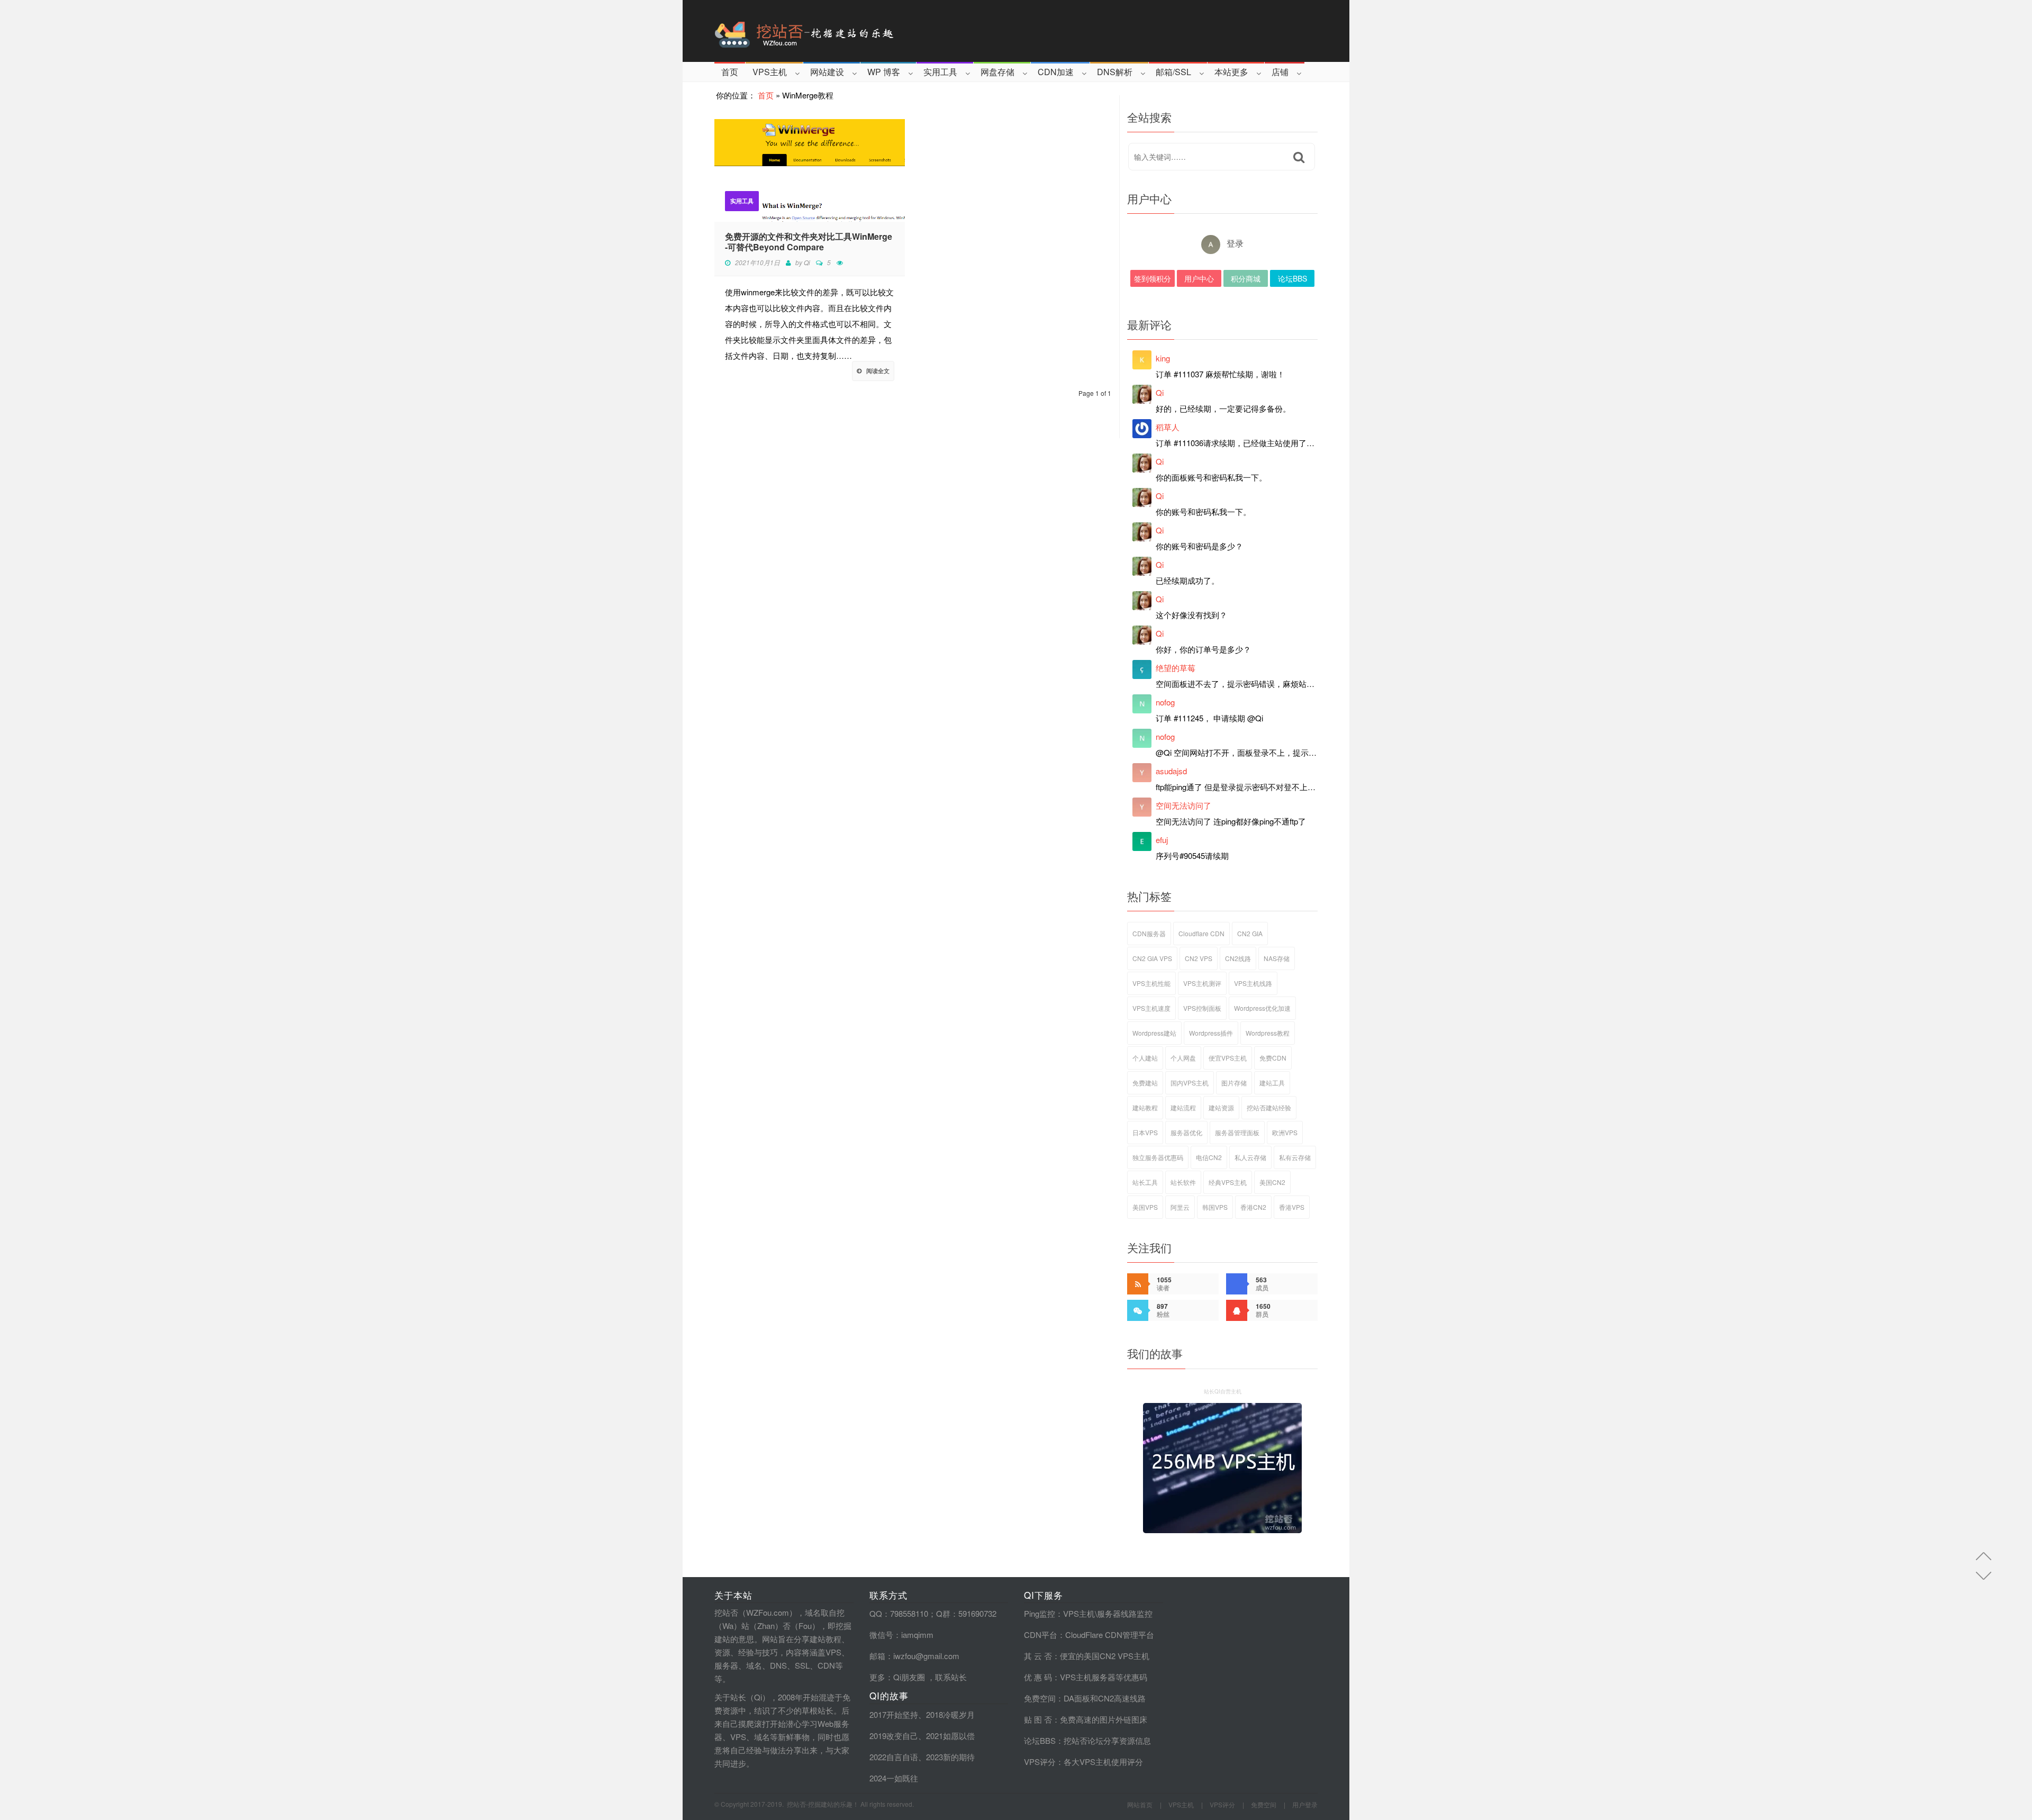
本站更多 (1231, 72)
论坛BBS (1292, 278)
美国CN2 (1272, 1182)
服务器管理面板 (1237, 1132)
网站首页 (1140, 1804)
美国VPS (1145, 1207)
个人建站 (1145, 1058)
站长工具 (1145, 1182)
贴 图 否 (1038, 1719)
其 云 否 (1038, 1656)
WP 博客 (884, 72)
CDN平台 (1041, 1635)
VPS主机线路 (1253, 983)
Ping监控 (1040, 1613)
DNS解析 (1115, 72)
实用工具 (940, 72)
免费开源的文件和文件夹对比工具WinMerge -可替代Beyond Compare (809, 242)
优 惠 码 (1038, 1677)
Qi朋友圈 (909, 1677)
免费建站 (1145, 1083)
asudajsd (1171, 771)
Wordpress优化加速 (1262, 1008)
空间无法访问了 (1183, 805)
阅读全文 (878, 371)
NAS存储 (1277, 958)
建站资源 (1221, 1107)
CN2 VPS (1199, 958)
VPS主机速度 (1151, 1008)
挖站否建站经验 (1269, 1107)
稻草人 (1168, 427)
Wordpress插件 (1211, 1033)
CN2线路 (1238, 958)
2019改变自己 (894, 1736)
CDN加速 (1056, 72)
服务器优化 (1186, 1132)
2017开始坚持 (894, 1714)
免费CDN (1273, 1058)
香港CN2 (1253, 1207)
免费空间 (1040, 1698)
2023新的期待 (950, 1757)
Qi (807, 262)
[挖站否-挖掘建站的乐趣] (849, 31)
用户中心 (1199, 278)
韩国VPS (1215, 1207)
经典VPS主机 (1228, 1182)
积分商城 (1246, 278)
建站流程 (1183, 1107)
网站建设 (827, 72)
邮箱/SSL (1173, 72)
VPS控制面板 (1202, 1008)
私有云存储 (1295, 1157)
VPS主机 (770, 72)
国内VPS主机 (1190, 1083)
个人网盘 (1183, 1058)
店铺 (1280, 72)
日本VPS (1145, 1132)
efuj (1162, 840)
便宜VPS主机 (1228, 1058)
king (1163, 358)
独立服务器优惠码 (1158, 1157)
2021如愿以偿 (950, 1736)
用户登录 (1305, 1804)
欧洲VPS (1285, 1132)
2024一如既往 (894, 1778)
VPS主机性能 (1151, 983)
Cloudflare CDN (1201, 933)
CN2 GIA (1250, 933)
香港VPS (1292, 1207)
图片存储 (1234, 1083)
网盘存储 (997, 72)
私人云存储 (1250, 1157)
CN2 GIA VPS (1152, 958)
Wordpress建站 (1154, 1033)
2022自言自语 (894, 1757)
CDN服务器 (1149, 933)
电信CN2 (1209, 1157)
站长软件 (1183, 1182)
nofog (1165, 702)
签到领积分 (1153, 278)
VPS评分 (1040, 1762)
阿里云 (1180, 1207)
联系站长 (951, 1677)
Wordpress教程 (1268, 1033)
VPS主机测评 (1202, 983)
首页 (730, 72)
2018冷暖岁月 (950, 1714)
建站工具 (1272, 1083)
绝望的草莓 (1176, 668)
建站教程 (1145, 1107)
